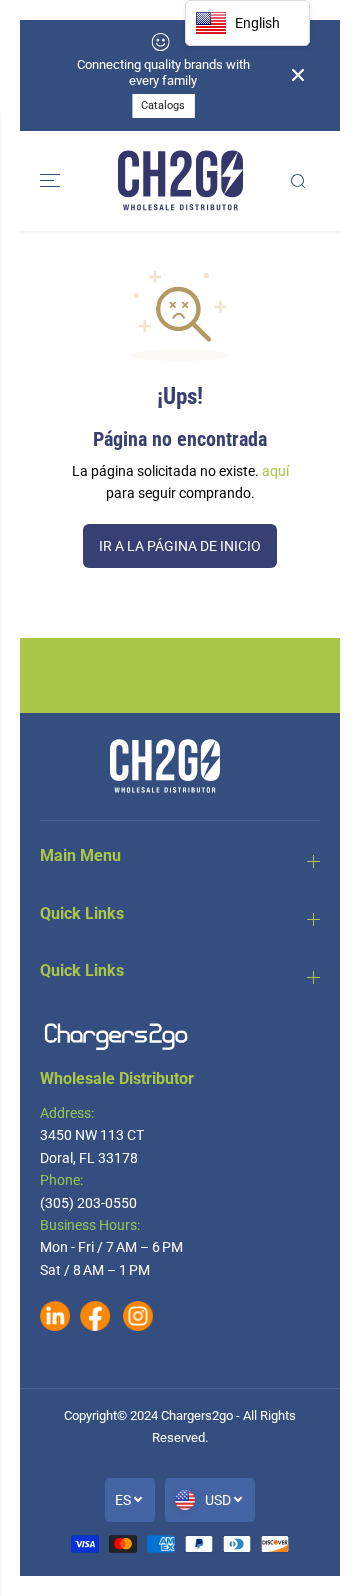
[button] (52, 181)
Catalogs (163, 105)
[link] (180, 1036)
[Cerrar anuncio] (298, 75)
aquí (275, 471)
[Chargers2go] (180, 181)
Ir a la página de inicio (180, 546)
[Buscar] (298, 181)
